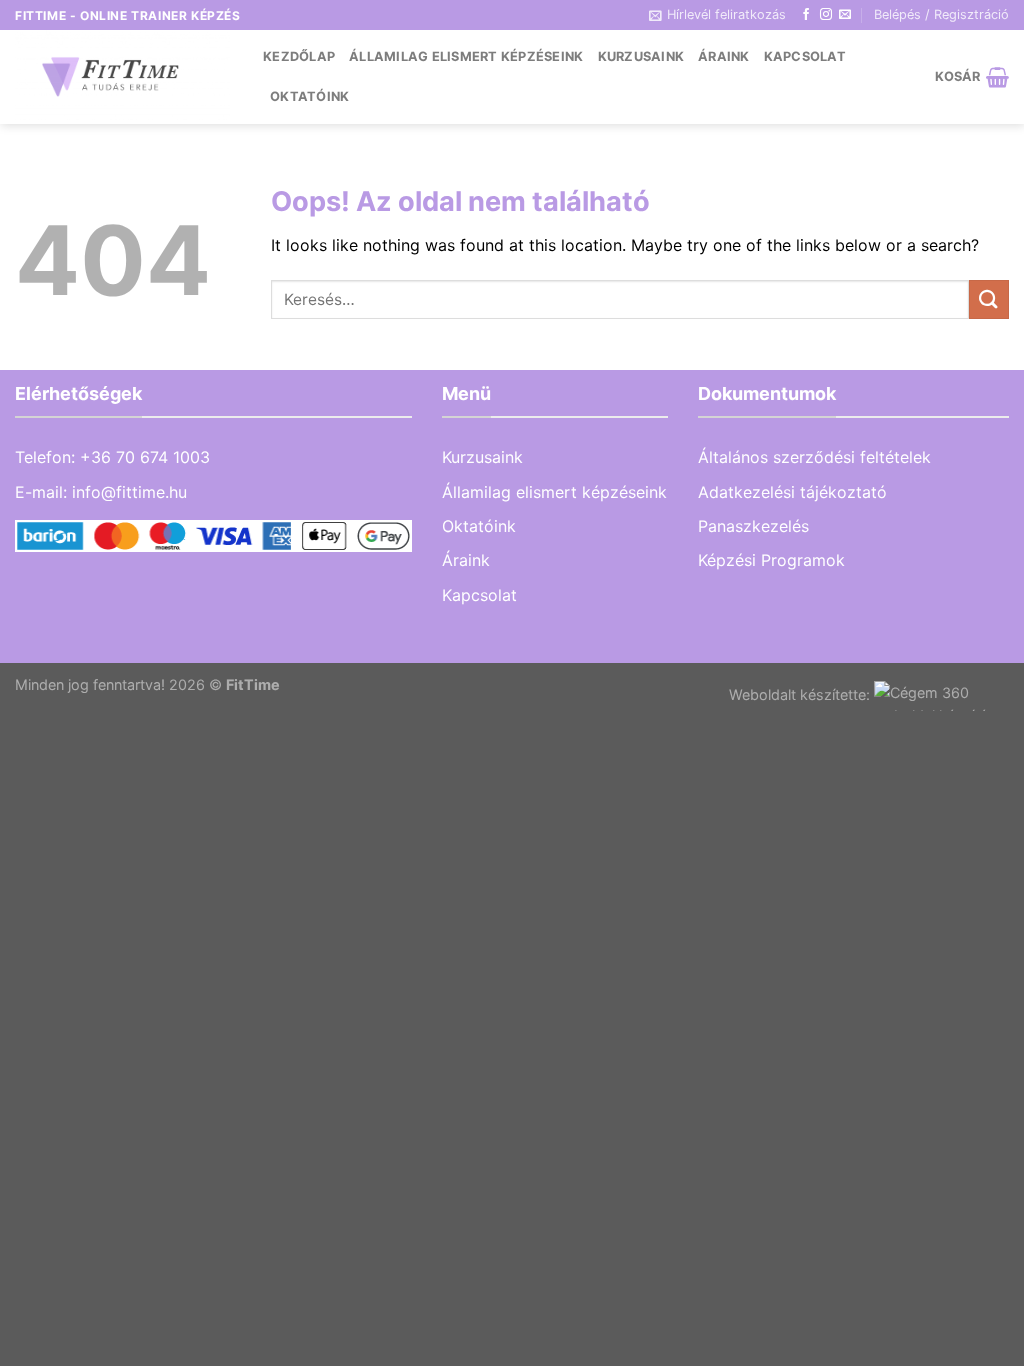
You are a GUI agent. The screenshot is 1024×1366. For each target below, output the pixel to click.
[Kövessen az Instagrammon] (826, 15)
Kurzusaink (641, 56)
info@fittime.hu (129, 492)
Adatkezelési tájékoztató (792, 492)
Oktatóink (309, 96)
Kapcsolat (805, 56)
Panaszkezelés (753, 526)
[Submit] (989, 299)
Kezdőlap (299, 56)
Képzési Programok (771, 560)
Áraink (724, 56)
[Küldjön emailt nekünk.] (845, 15)
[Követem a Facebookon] (806, 15)
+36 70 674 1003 (145, 457)
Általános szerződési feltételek (814, 457)
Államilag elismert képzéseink (466, 56)
